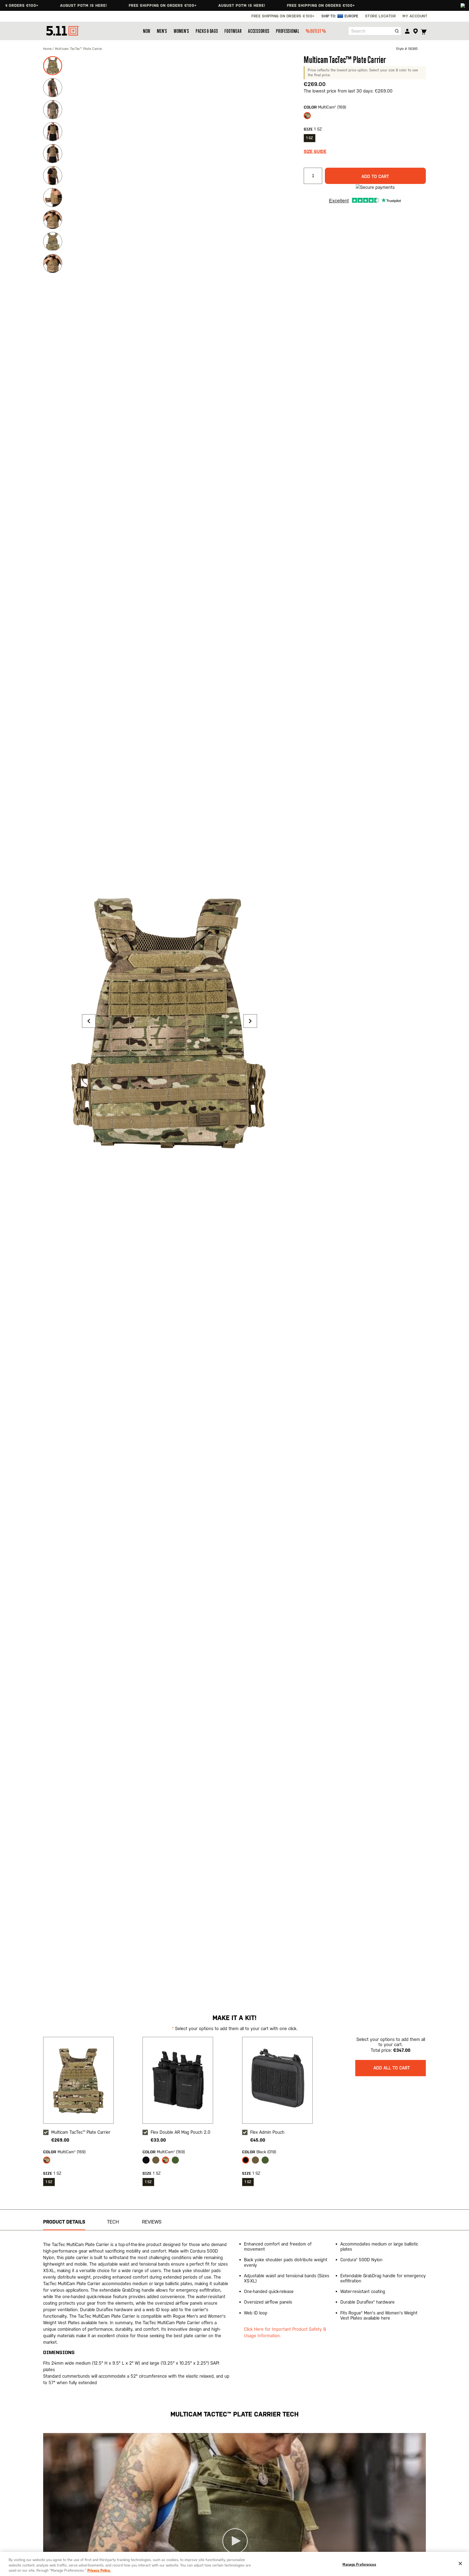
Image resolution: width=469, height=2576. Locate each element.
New (147, 31)
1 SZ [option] (310, 138)
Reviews (152, 2222)
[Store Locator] (415, 31)
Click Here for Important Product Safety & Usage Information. (285, 2332)
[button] (89, 1021)
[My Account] (407, 31)
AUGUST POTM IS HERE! (31, 5)
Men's (162, 31)
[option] (307, 116)
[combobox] (375, 31)
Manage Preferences (359, 2564)
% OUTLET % (316, 31)
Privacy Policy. (99, 2570)
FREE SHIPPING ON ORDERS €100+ (110, 5)
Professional (288, 31)
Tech (113, 2222)
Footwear (233, 31)
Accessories (259, 31)
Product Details (64, 2222)
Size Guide (315, 152)
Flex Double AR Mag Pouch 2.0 (180, 2132)
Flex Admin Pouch (267, 2132)
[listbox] (365, 117)
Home (48, 49)
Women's (181, 31)
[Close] (460, 2564)
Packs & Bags (207, 31)
